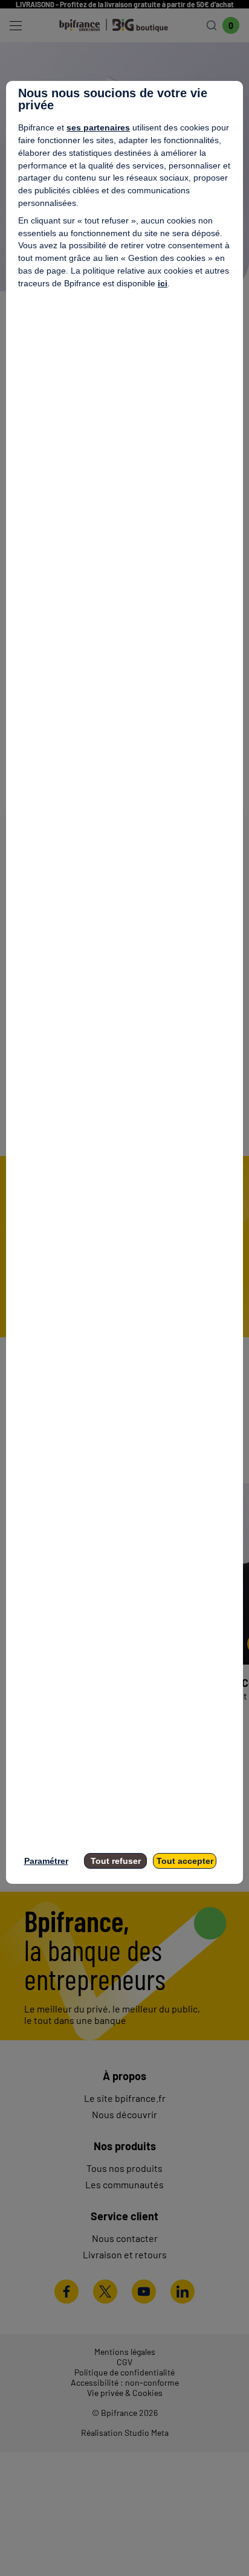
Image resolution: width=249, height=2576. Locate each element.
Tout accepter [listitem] (185, 1861)
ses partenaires (98, 127)
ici (163, 283)
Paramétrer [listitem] (46, 1861)
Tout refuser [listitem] (116, 1861)
